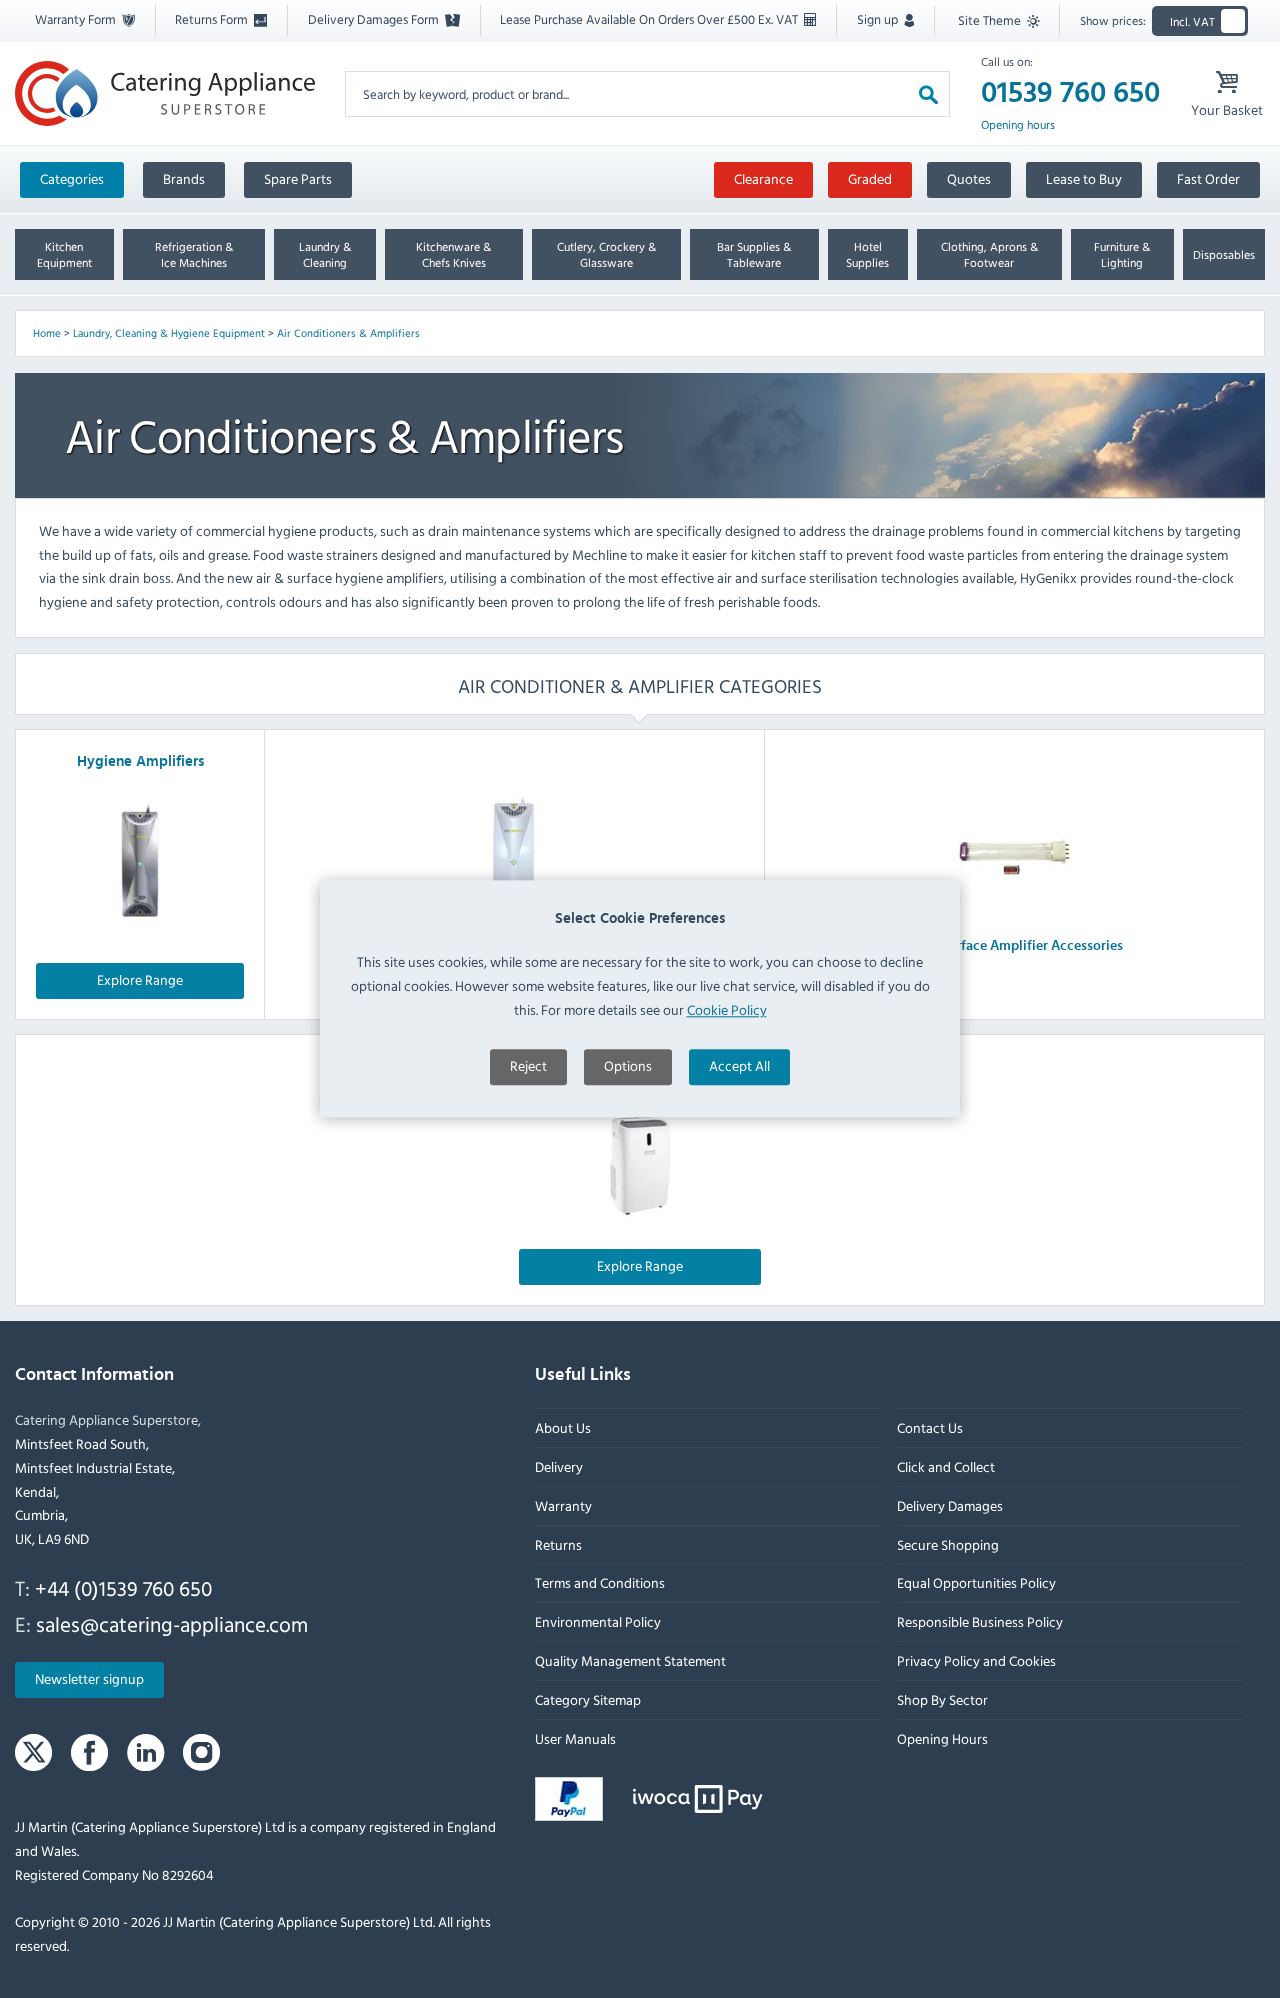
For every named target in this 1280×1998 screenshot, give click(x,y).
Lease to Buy (1084, 178)
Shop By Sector (942, 1699)
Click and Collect (946, 1466)
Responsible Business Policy (980, 1621)
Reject (528, 1065)
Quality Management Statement (630, 1660)
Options (628, 1065)
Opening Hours (942, 1738)
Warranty (563, 1505)
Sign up (879, 19)
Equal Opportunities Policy (976, 1583)
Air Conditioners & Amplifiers (348, 333)
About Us (563, 1427)
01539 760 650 (1070, 93)
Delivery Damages (950, 1505)
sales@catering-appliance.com (172, 1624)
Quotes (969, 178)
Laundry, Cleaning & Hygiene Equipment (169, 333)
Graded (870, 178)
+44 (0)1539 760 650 (123, 1588)
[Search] (928, 93)
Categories (72, 178)
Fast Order (1208, 178)
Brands (184, 178)
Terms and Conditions (600, 1583)
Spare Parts (298, 178)
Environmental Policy (598, 1621)
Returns (558, 1544)
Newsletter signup (89, 1679)
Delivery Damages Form (375, 19)
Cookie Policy (727, 1009)
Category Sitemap (588, 1699)
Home (47, 333)
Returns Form (213, 19)
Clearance (763, 178)
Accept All (739, 1065)
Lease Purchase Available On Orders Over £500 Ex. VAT (650, 19)
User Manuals (575, 1738)
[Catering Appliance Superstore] (165, 93)
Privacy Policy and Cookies (976, 1660)
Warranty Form (77, 19)
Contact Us (930, 1427)
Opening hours (1018, 125)
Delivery (559, 1466)
